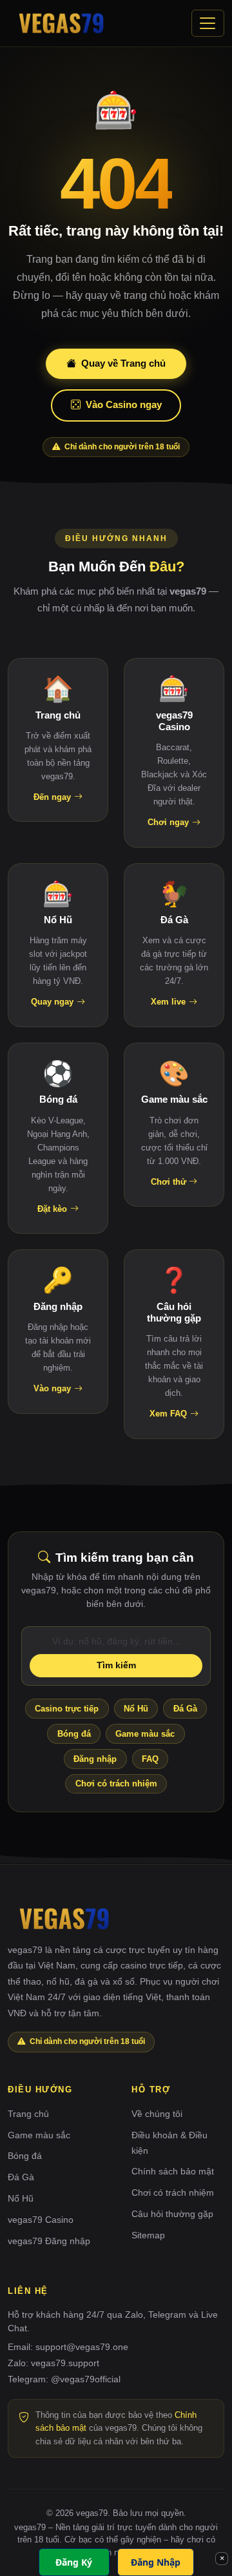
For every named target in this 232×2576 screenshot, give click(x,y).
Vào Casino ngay (124, 404)
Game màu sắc (145, 1734)
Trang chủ (28, 2114)
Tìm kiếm (116, 1665)
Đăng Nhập (156, 2562)
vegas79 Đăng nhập (49, 2241)
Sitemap (148, 2235)
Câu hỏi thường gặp (172, 2214)
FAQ (150, 1759)
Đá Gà (185, 1709)
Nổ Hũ (136, 1709)
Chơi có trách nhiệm (116, 1784)
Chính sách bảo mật (173, 2171)
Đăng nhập (95, 1759)
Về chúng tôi (157, 2114)
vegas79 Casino (41, 2220)
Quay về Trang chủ (123, 363)
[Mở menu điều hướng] (208, 23)
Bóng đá (74, 1734)
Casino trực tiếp (67, 1709)
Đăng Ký (74, 2562)
